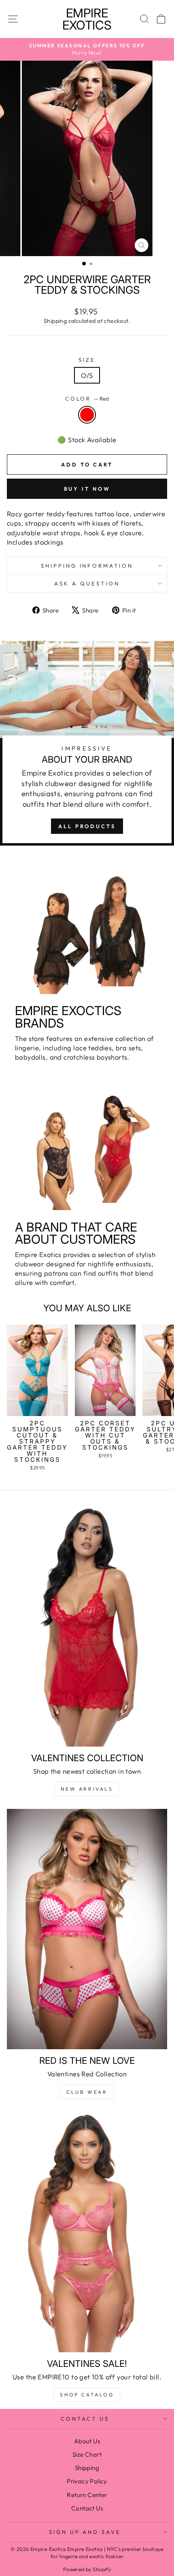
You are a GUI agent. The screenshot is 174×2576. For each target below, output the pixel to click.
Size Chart (87, 2454)
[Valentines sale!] (87, 2232)
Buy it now (87, 489)
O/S (87, 375)
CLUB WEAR (87, 2092)
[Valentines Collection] (87, 1626)
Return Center (87, 2495)
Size (87, 360)
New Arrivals (87, 1789)
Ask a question (87, 583)
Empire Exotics (87, 19)
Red (87, 415)
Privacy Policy (87, 2481)
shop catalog (87, 2395)
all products (87, 826)
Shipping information (87, 566)
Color (87, 399)
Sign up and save (85, 2532)
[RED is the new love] (87, 1929)
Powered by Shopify (87, 2569)
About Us (87, 2441)
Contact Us (85, 2419)
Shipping (55, 321)
